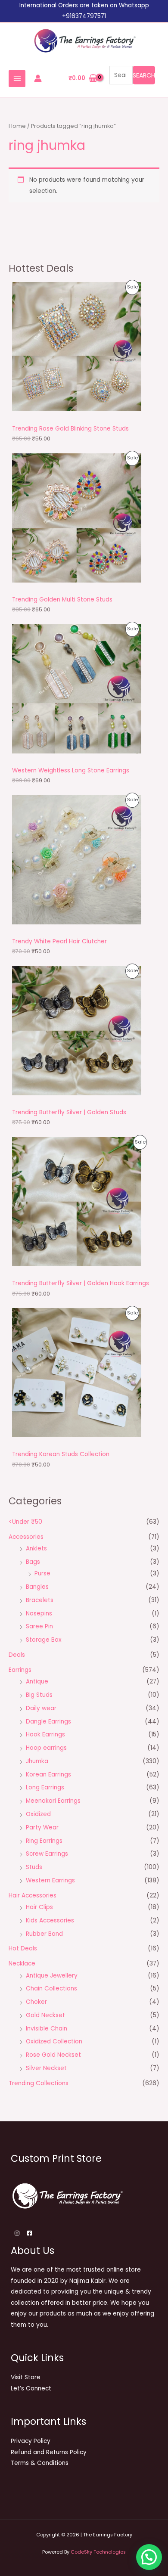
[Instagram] (17, 2233)
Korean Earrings (48, 1775)
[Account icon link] (38, 78)
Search (144, 75)
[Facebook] (30, 2233)
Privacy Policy (31, 2441)
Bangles (37, 1587)
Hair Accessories (33, 1896)
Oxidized (38, 1814)
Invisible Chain (47, 2029)
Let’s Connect (31, 2388)
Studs (34, 1867)
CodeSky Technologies (98, 2552)
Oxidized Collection (54, 2041)
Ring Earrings (44, 1841)
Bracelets (40, 1600)
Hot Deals (23, 1948)
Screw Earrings (47, 1854)
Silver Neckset (46, 2068)
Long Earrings (45, 1787)
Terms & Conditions (40, 2463)
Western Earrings (50, 1880)
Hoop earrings (46, 1748)
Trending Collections (39, 2083)
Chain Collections (51, 1989)
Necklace (22, 1964)
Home (17, 126)
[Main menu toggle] (17, 79)
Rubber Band (44, 1934)
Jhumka (37, 1761)
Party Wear (42, 1827)
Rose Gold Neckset (53, 2055)
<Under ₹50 (25, 1522)
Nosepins (39, 1613)
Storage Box (44, 1640)
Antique (37, 1682)
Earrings (20, 1670)
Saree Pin (39, 1626)
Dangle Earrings (48, 1722)
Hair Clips (39, 1907)
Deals (17, 1655)
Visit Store (26, 2377)
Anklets (36, 1548)
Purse (42, 1573)
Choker (36, 2002)
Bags (33, 1562)
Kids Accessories (50, 1920)
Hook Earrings (45, 1734)
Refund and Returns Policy (49, 2452)
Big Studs (39, 1695)
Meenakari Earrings (53, 1801)
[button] (149, 2557)
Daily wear (41, 1708)
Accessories (26, 1537)
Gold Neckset (45, 2015)
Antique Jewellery (52, 1976)
